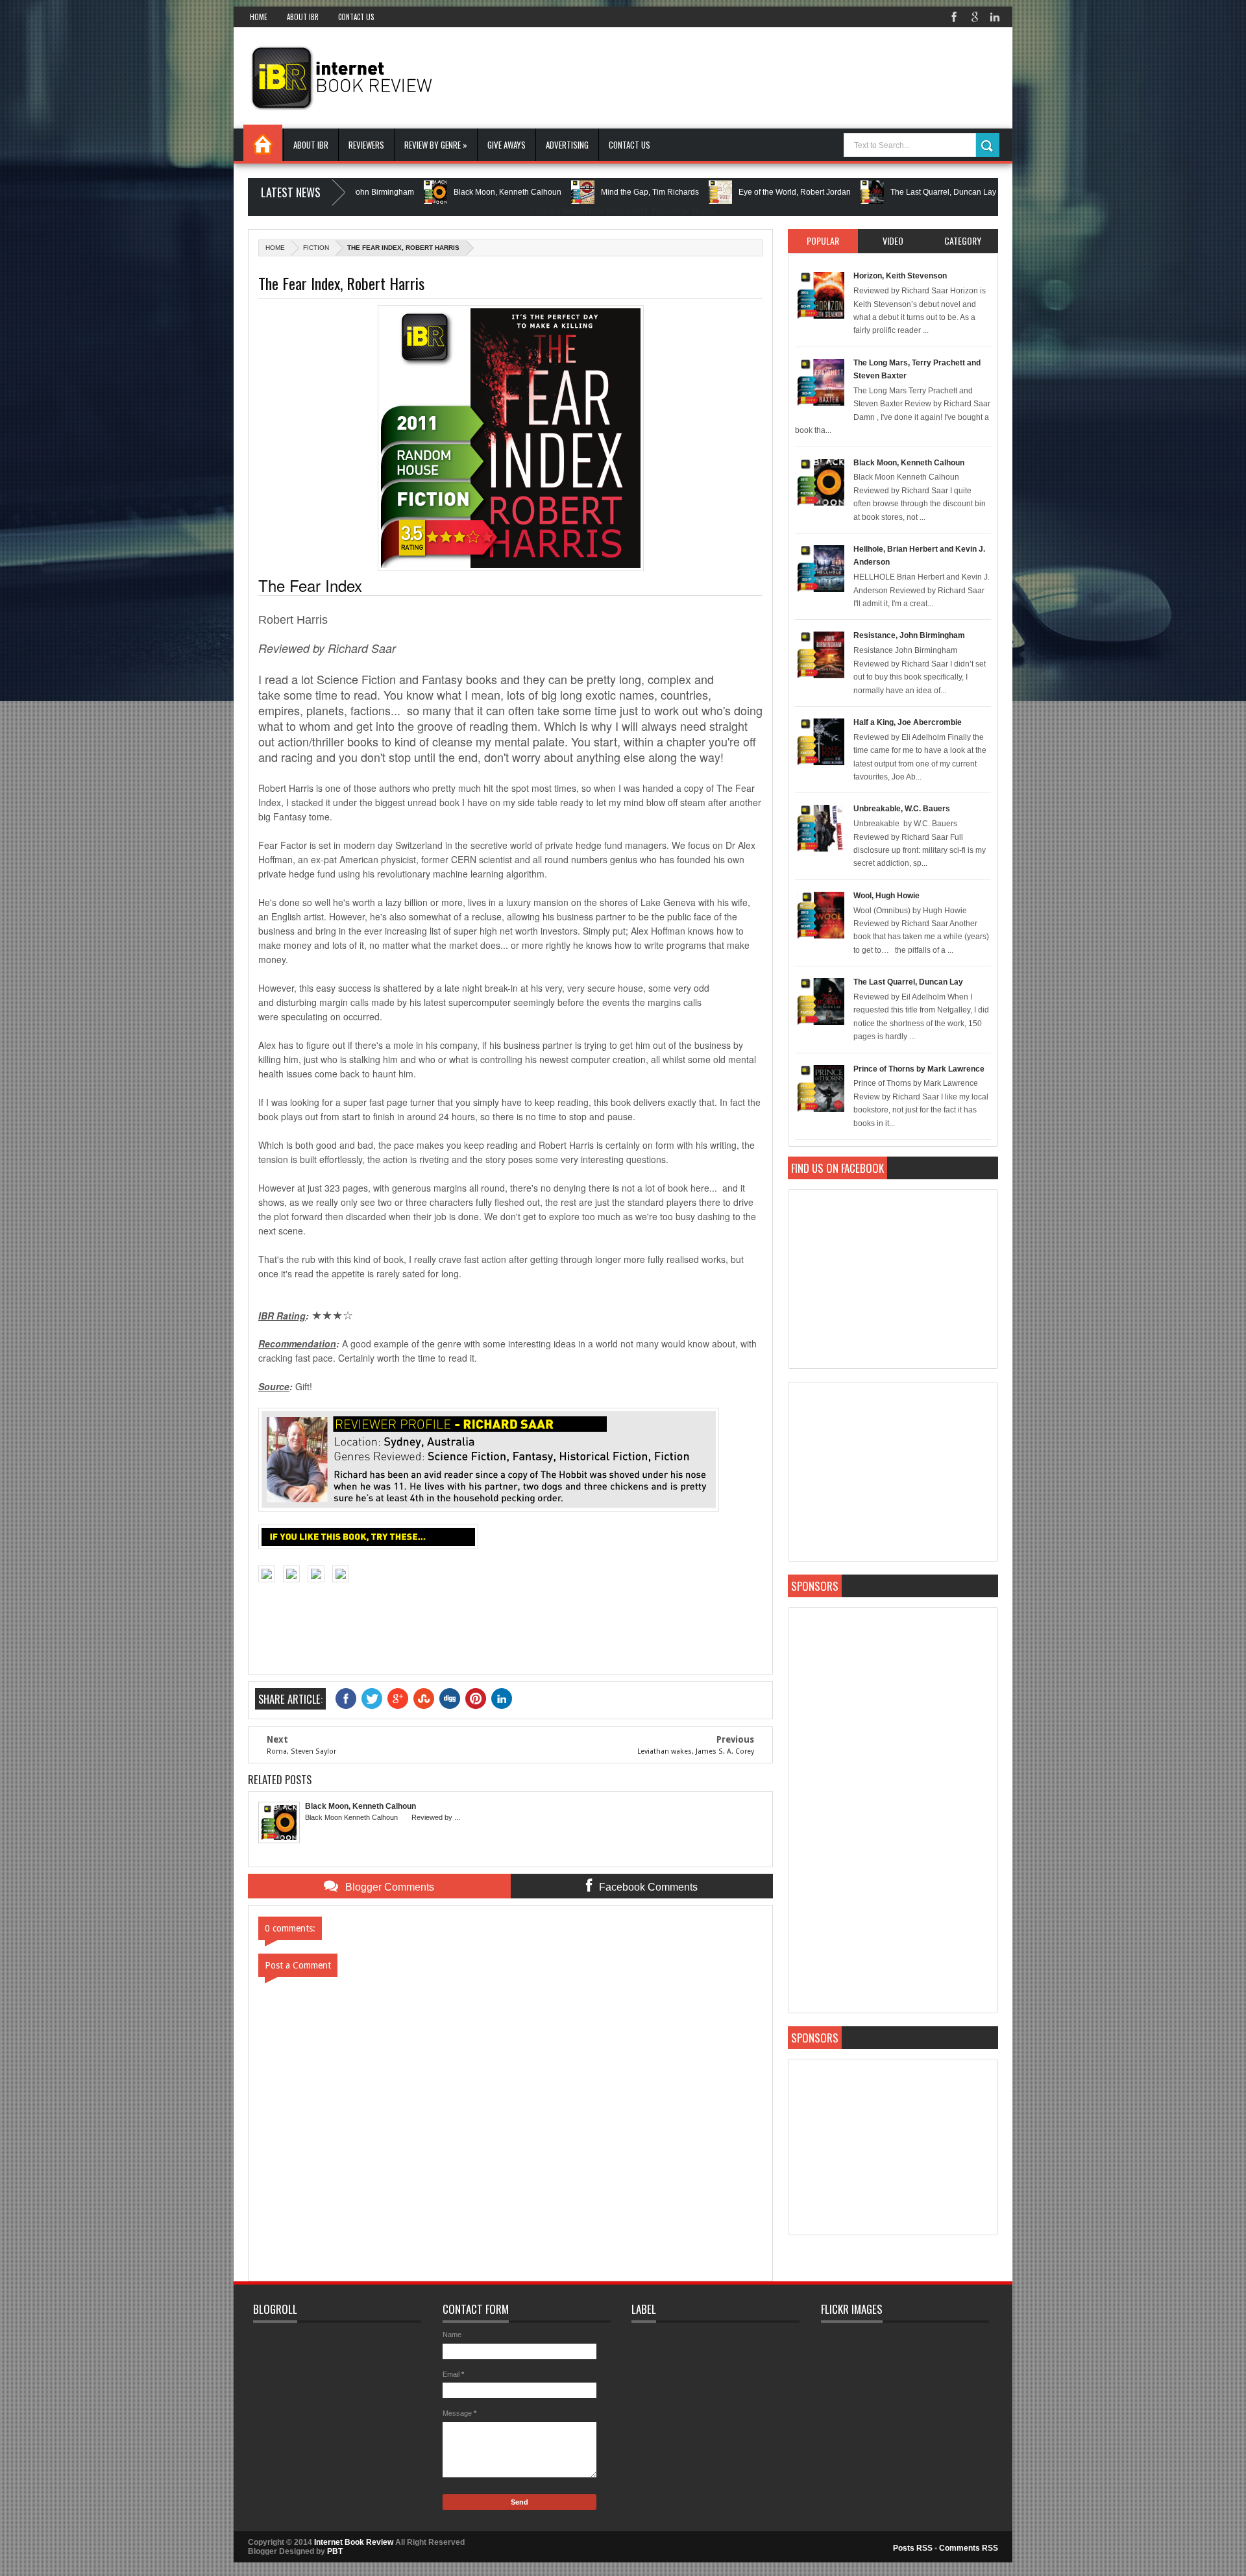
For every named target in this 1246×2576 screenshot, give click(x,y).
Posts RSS (913, 2548)
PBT (335, 2551)
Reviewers (366, 145)
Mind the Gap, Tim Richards (569, 192)
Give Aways (507, 145)
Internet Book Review (354, 2542)
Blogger (703, 211)
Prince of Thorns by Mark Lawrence (919, 1069)
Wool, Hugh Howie (886, 896)
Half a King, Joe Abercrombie (908, 722)
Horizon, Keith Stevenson (900, 276)
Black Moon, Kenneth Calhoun (426, 192)
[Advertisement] (762, 77)
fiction (316, 248)
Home (259, 17)
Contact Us (356, 17)
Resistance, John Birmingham (909, 635)
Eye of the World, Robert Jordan (714, 192)
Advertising (567, 145)
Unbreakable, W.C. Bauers (902, 809)
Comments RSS (969, 2548)
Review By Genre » (436, 145)
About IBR (303, 17)
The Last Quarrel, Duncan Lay (862, 192)
